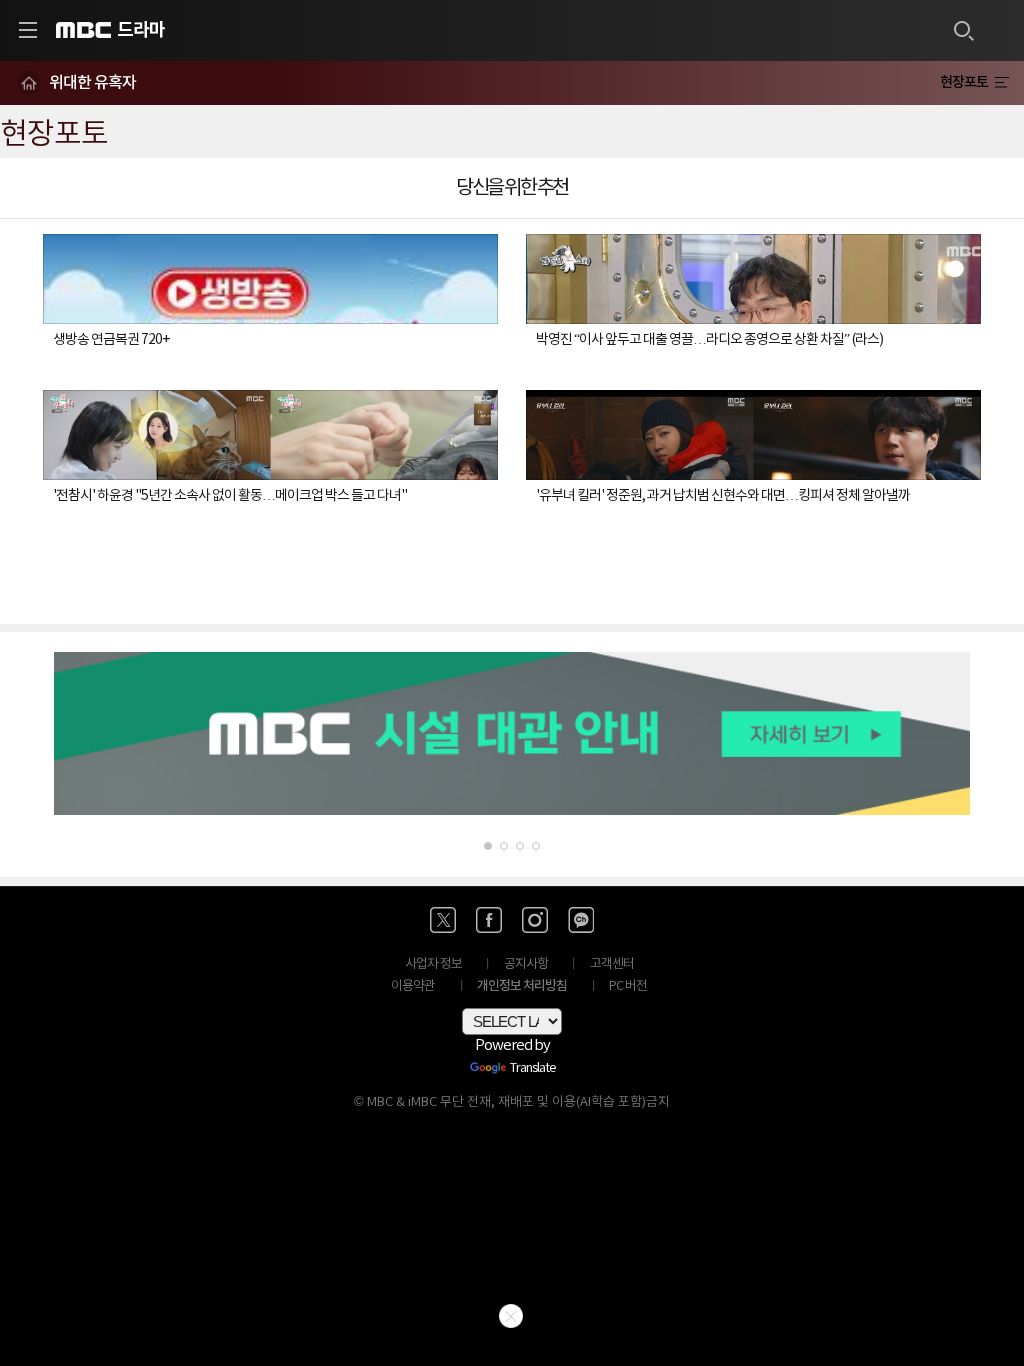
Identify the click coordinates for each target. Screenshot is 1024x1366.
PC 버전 (628, 986)
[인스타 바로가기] (535, 920)
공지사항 (526, 964)
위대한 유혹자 (92, 83)
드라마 (141, 30)
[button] (488, 846)
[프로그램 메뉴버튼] (1001, 83)
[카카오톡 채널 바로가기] (581, 920)
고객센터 (612, 964)
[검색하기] (963, 30)
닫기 (511, 1316)
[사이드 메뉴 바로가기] (28, 30)
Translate (533, 1069)
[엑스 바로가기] (443, 920)
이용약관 (413, 986)
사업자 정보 (433, 964)
